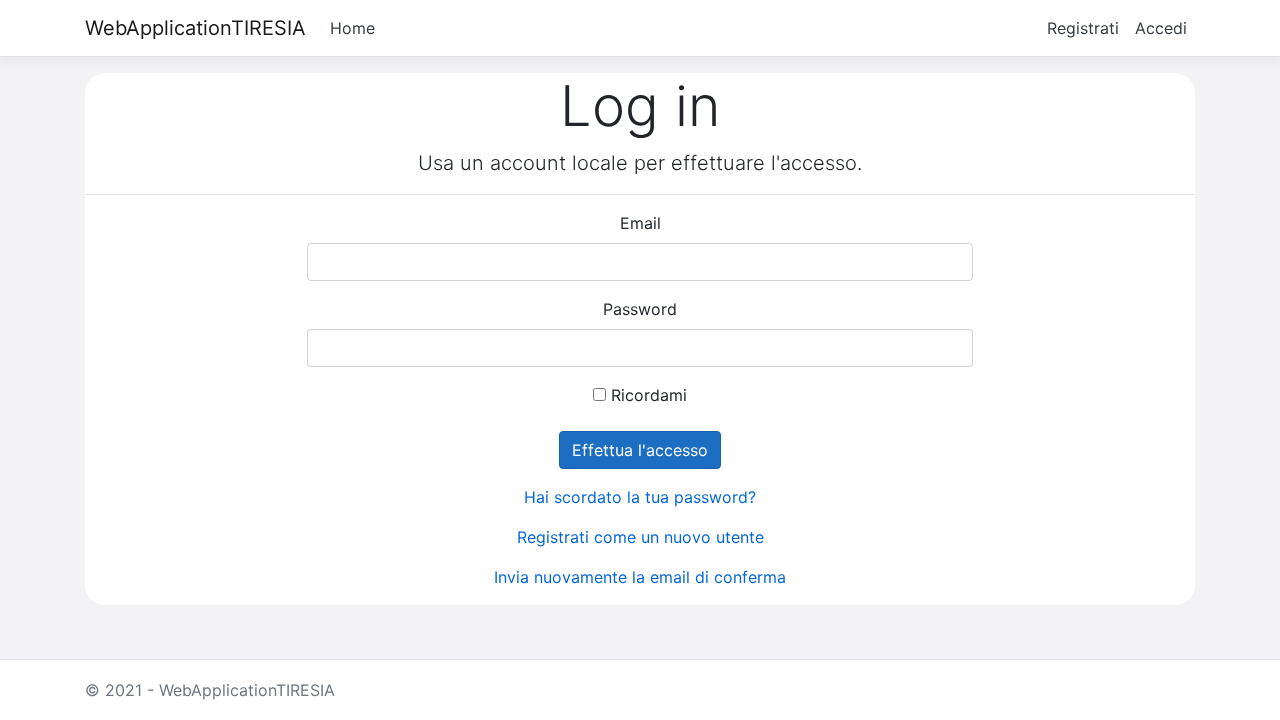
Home (352, 28)
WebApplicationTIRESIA (195, 28)
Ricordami (649, 395)
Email (640, 223)
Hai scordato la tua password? (640, 497)
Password (640, 309)
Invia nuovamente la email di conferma (640, 577)
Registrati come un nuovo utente (640, 537)
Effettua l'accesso (640, 450)
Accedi (1161, 28)
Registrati (1083, 28)
